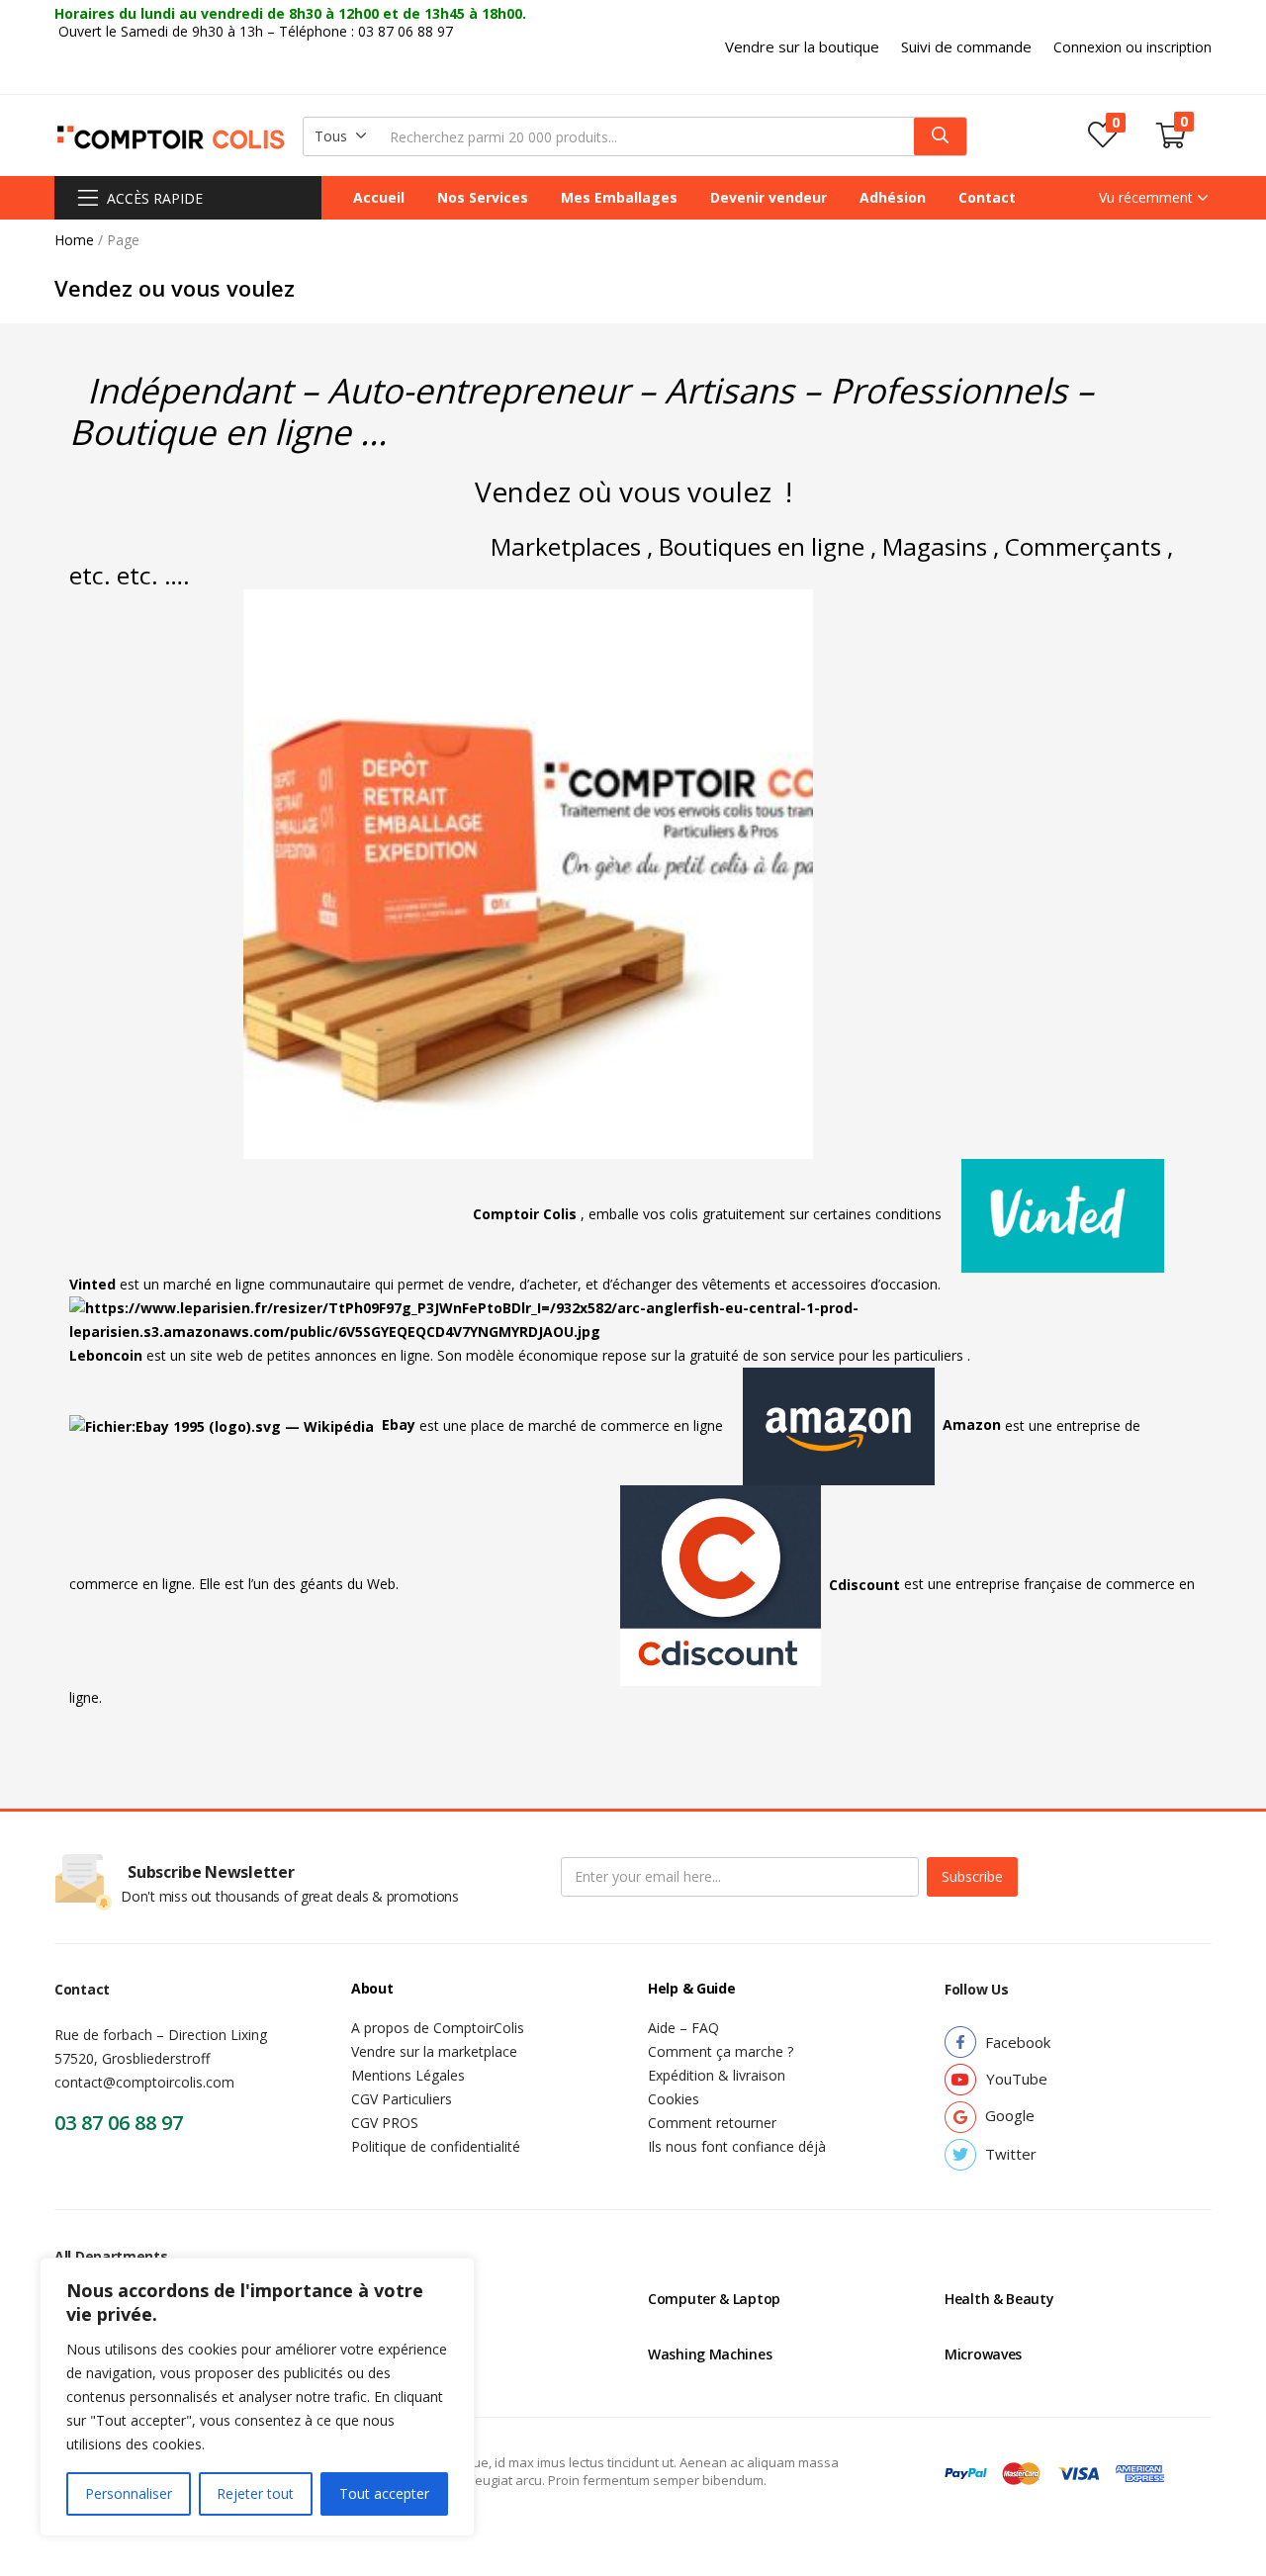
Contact (987, 197)
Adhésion (893, 197)
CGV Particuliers (402, 2099)
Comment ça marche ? (721, 2051)
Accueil (379, 197)
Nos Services (483, 197)
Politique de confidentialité (436, 2146)
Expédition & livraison (717, 2075)
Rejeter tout (255, 2493)
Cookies (674, 2099)
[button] (802, 47)
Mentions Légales (408, 2075)
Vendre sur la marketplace (434, 2051)
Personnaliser (129, 2493)
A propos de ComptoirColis (438, 2028)
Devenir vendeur (769, 197)
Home (74, 240)
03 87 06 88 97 (119, 2123)
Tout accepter (384, 2493)
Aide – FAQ (683, 2028)
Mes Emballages (619, 197)
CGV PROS (385, 2123)
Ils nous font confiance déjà (737, 2146)
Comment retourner (712, 2123)
